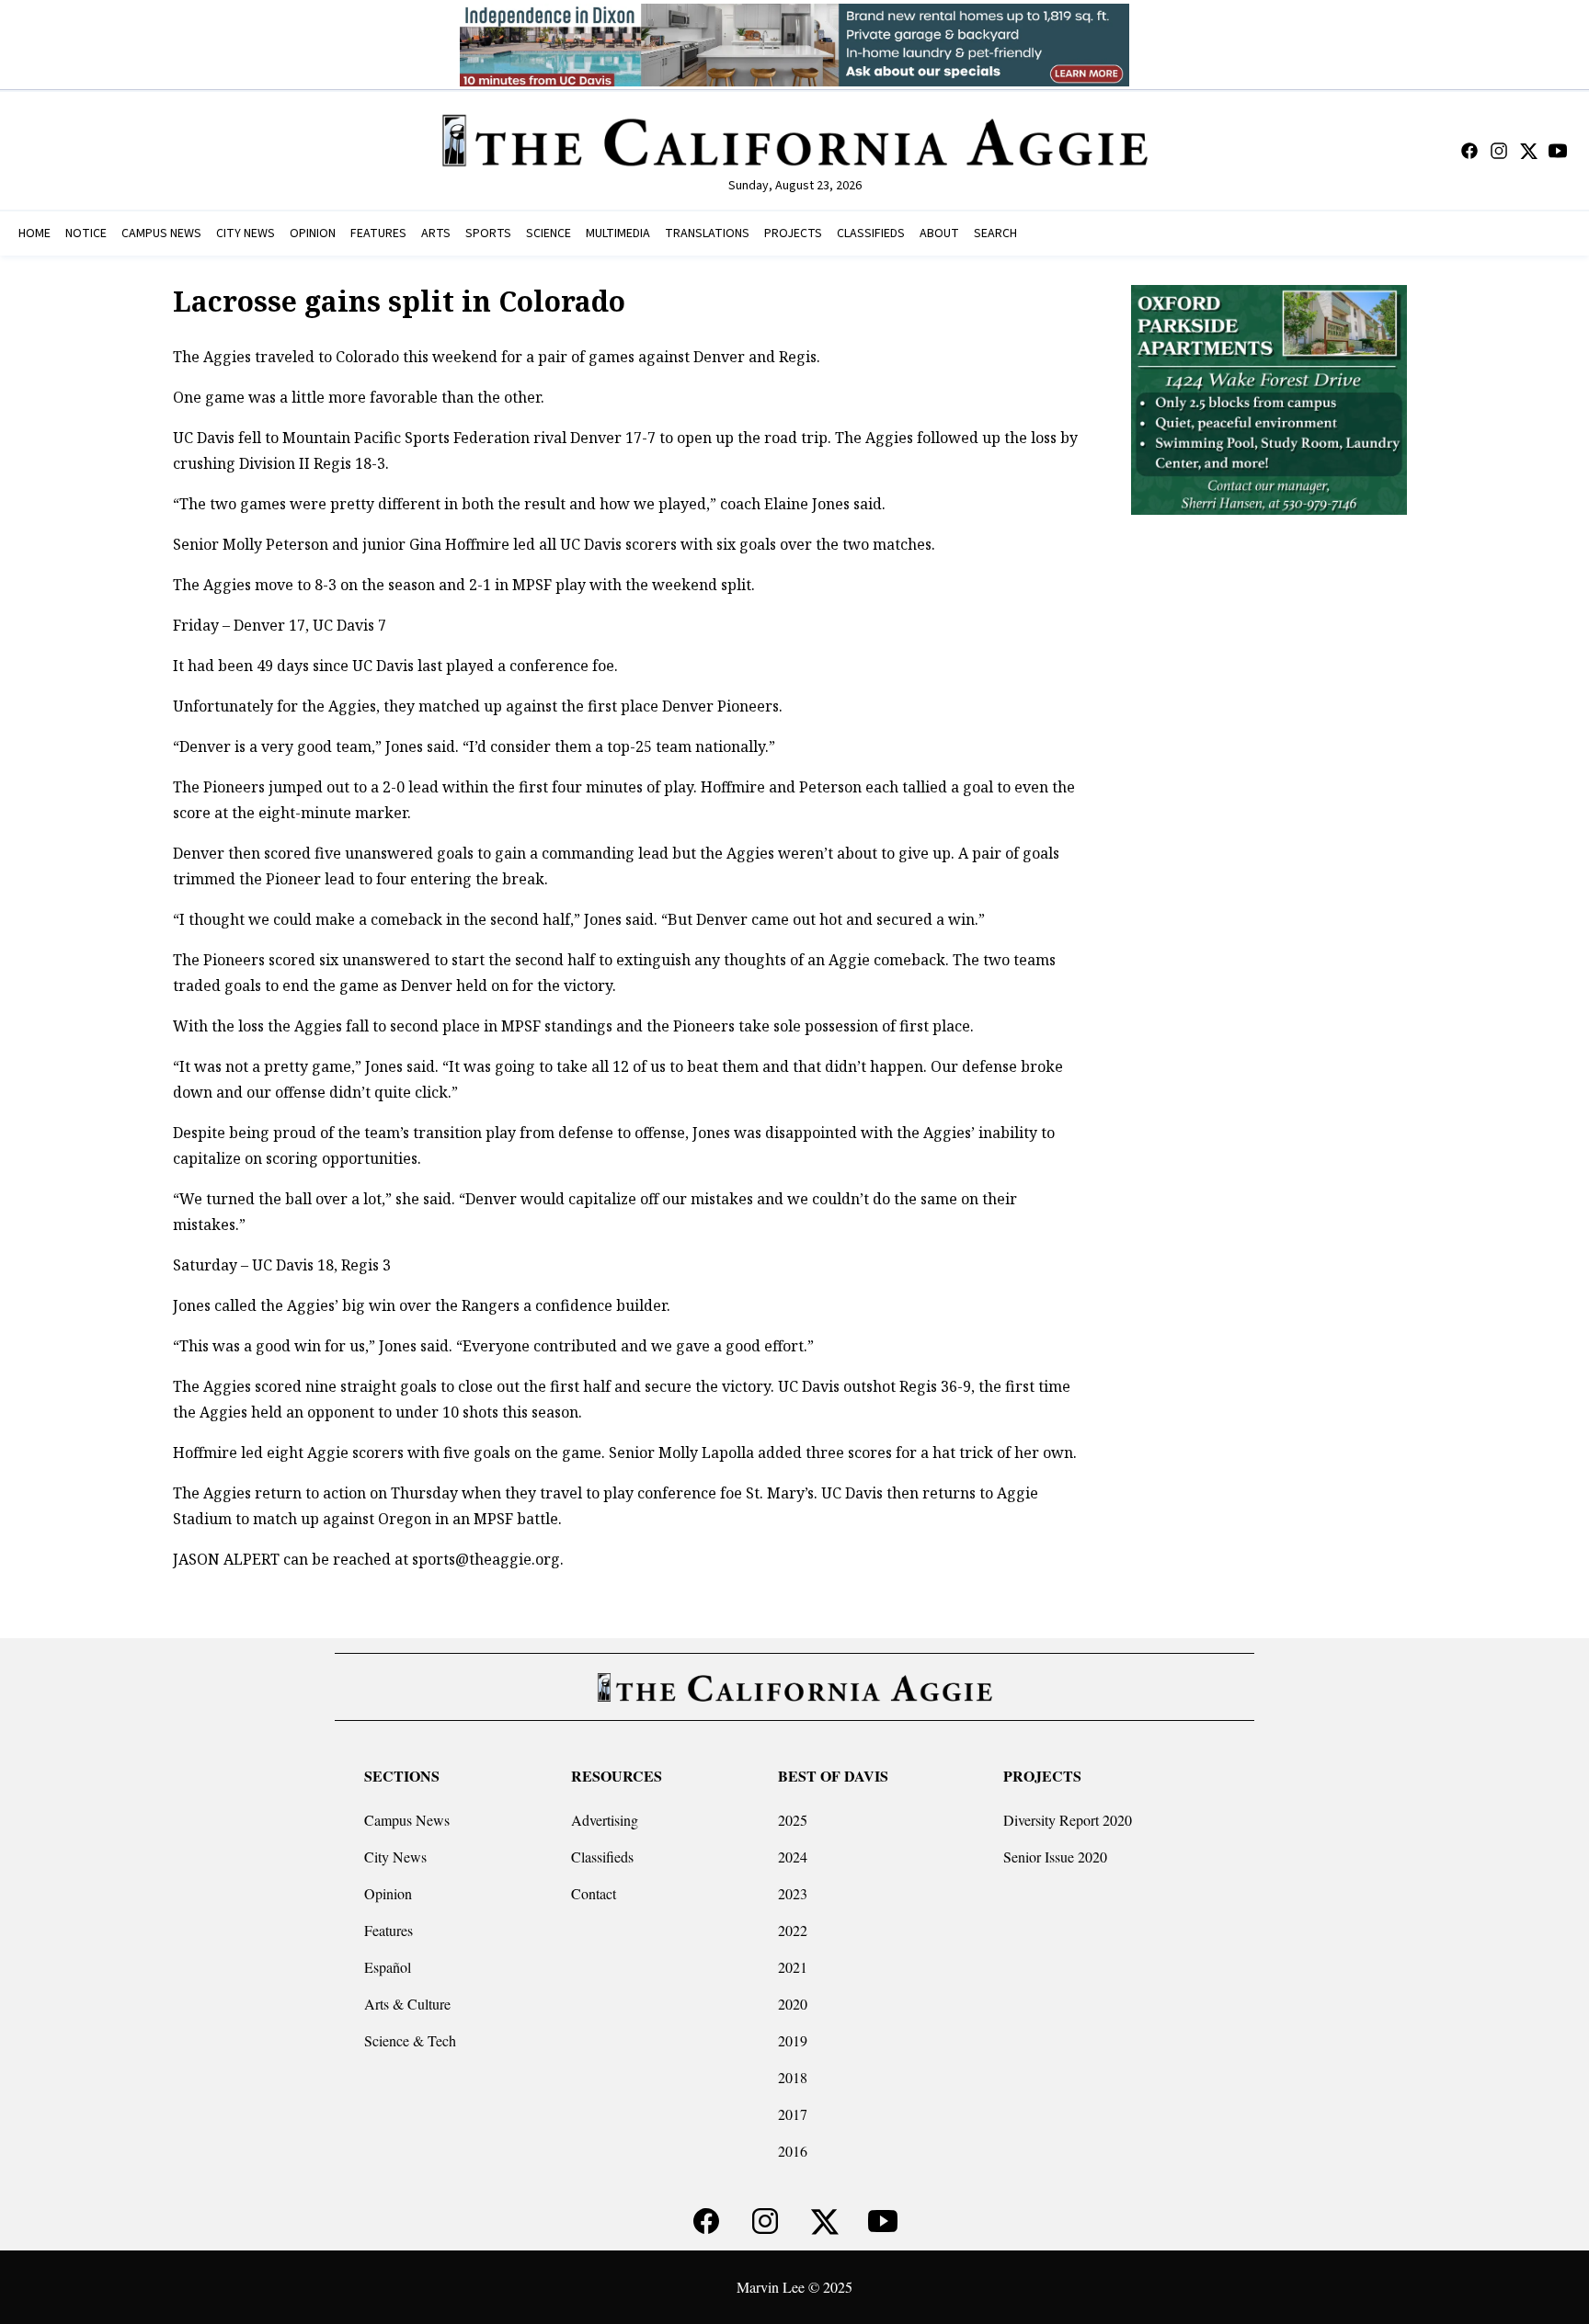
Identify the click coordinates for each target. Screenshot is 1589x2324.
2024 (793, 1857)
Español (388, 1967)
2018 (793, 2077)
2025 (793, 1820)
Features (389, 1930)
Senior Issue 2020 (1055, 1857)
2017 (793, 2114)
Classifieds (602, 1857)
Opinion (388, 1893)
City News (395, 1857)
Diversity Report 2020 (1068, 1820)
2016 (793, 2151)
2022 (793, 1930)
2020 (793, 2004)
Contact (594, 1893)
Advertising (605, 1820)
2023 (793, 1893)
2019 (793, 2040)
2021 (793, 1967)
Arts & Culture (407, 2004)
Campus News (407, 1820)
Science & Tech (410, 2040)
